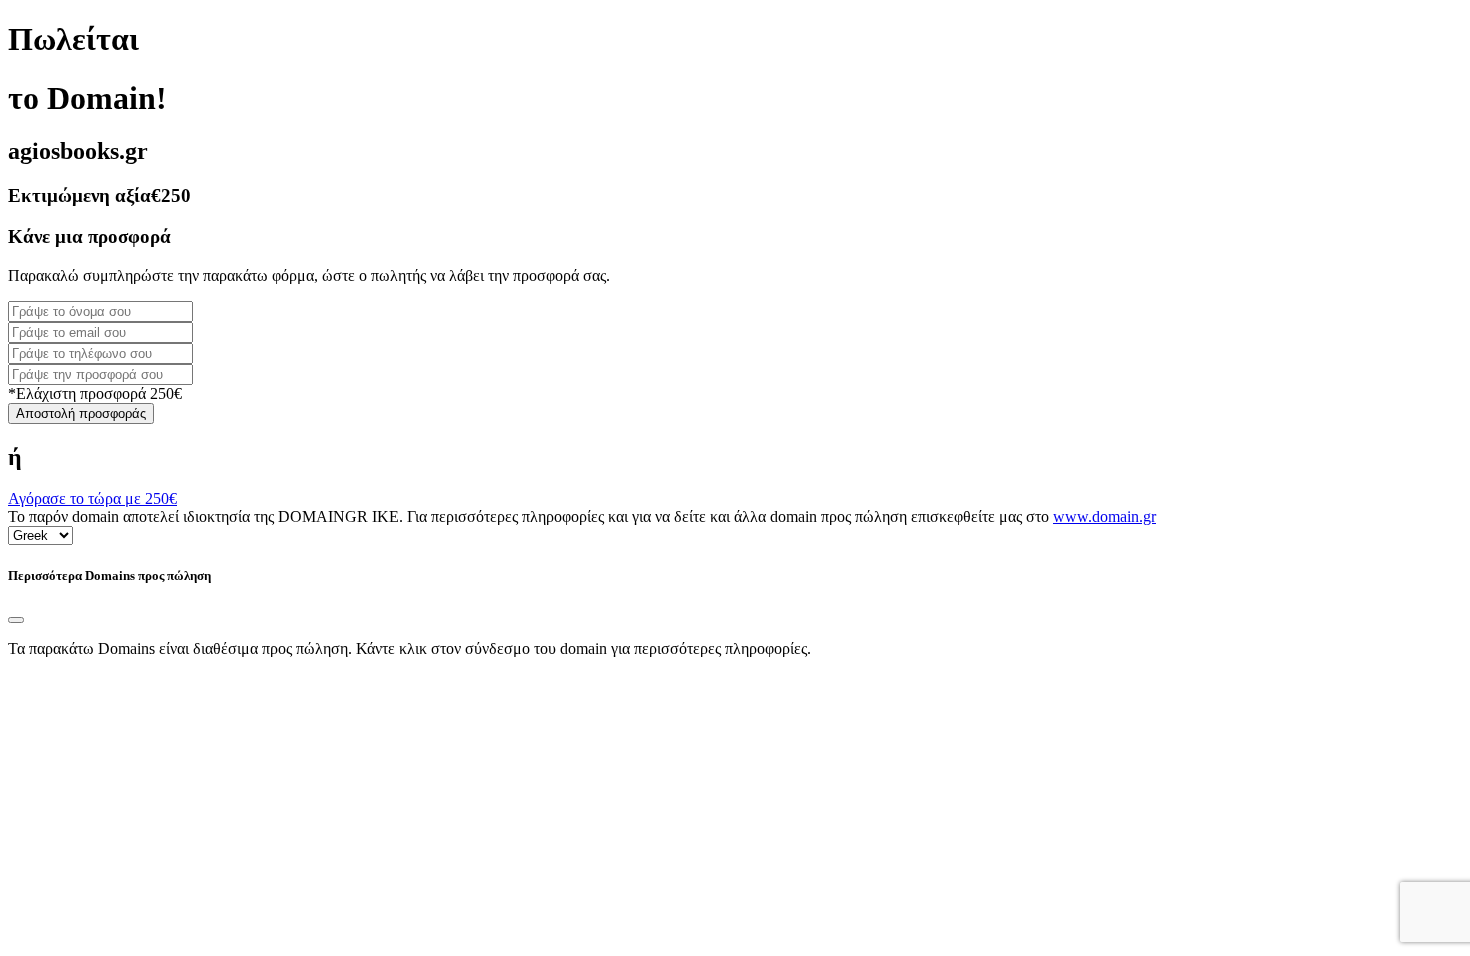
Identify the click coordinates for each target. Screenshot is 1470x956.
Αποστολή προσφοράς (81, 413)
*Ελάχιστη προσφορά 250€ (95, 393)
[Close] (16, 620)
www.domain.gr (1104, 516)
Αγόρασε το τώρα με (92, 498)
